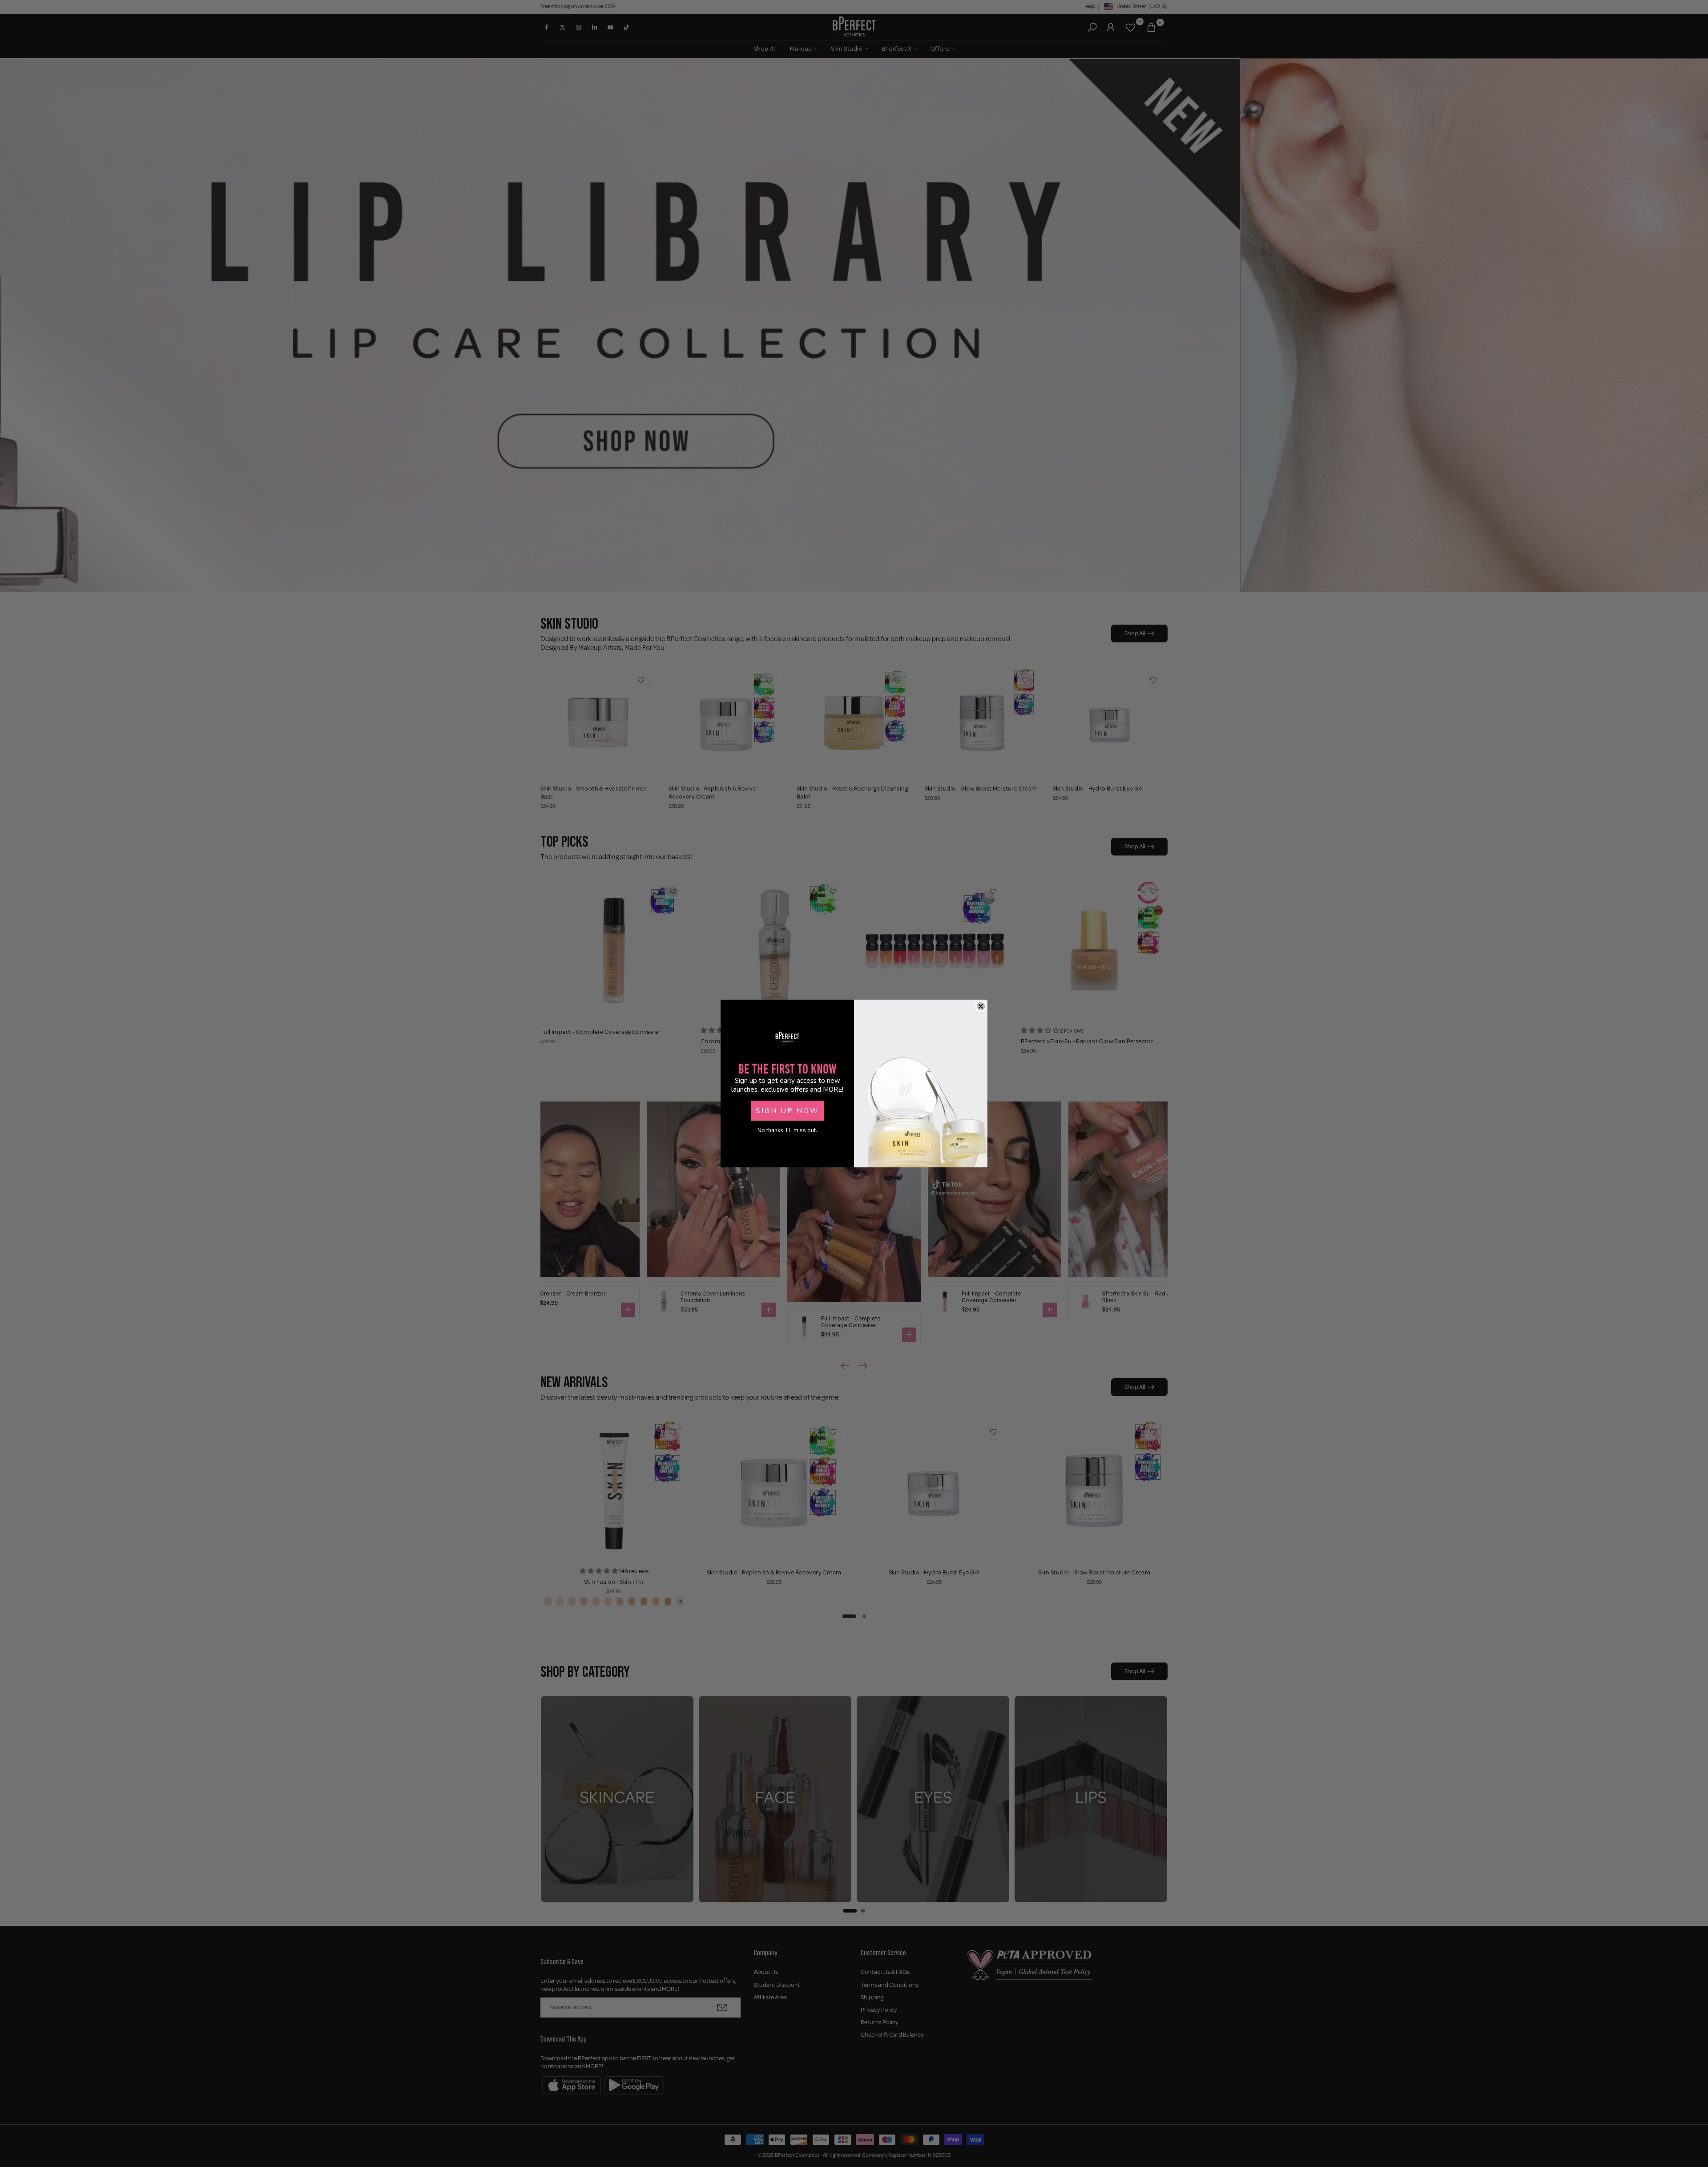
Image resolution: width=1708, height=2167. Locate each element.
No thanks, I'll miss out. (787, 1130)
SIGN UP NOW (788, 1111)
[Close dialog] (981, 1006)
